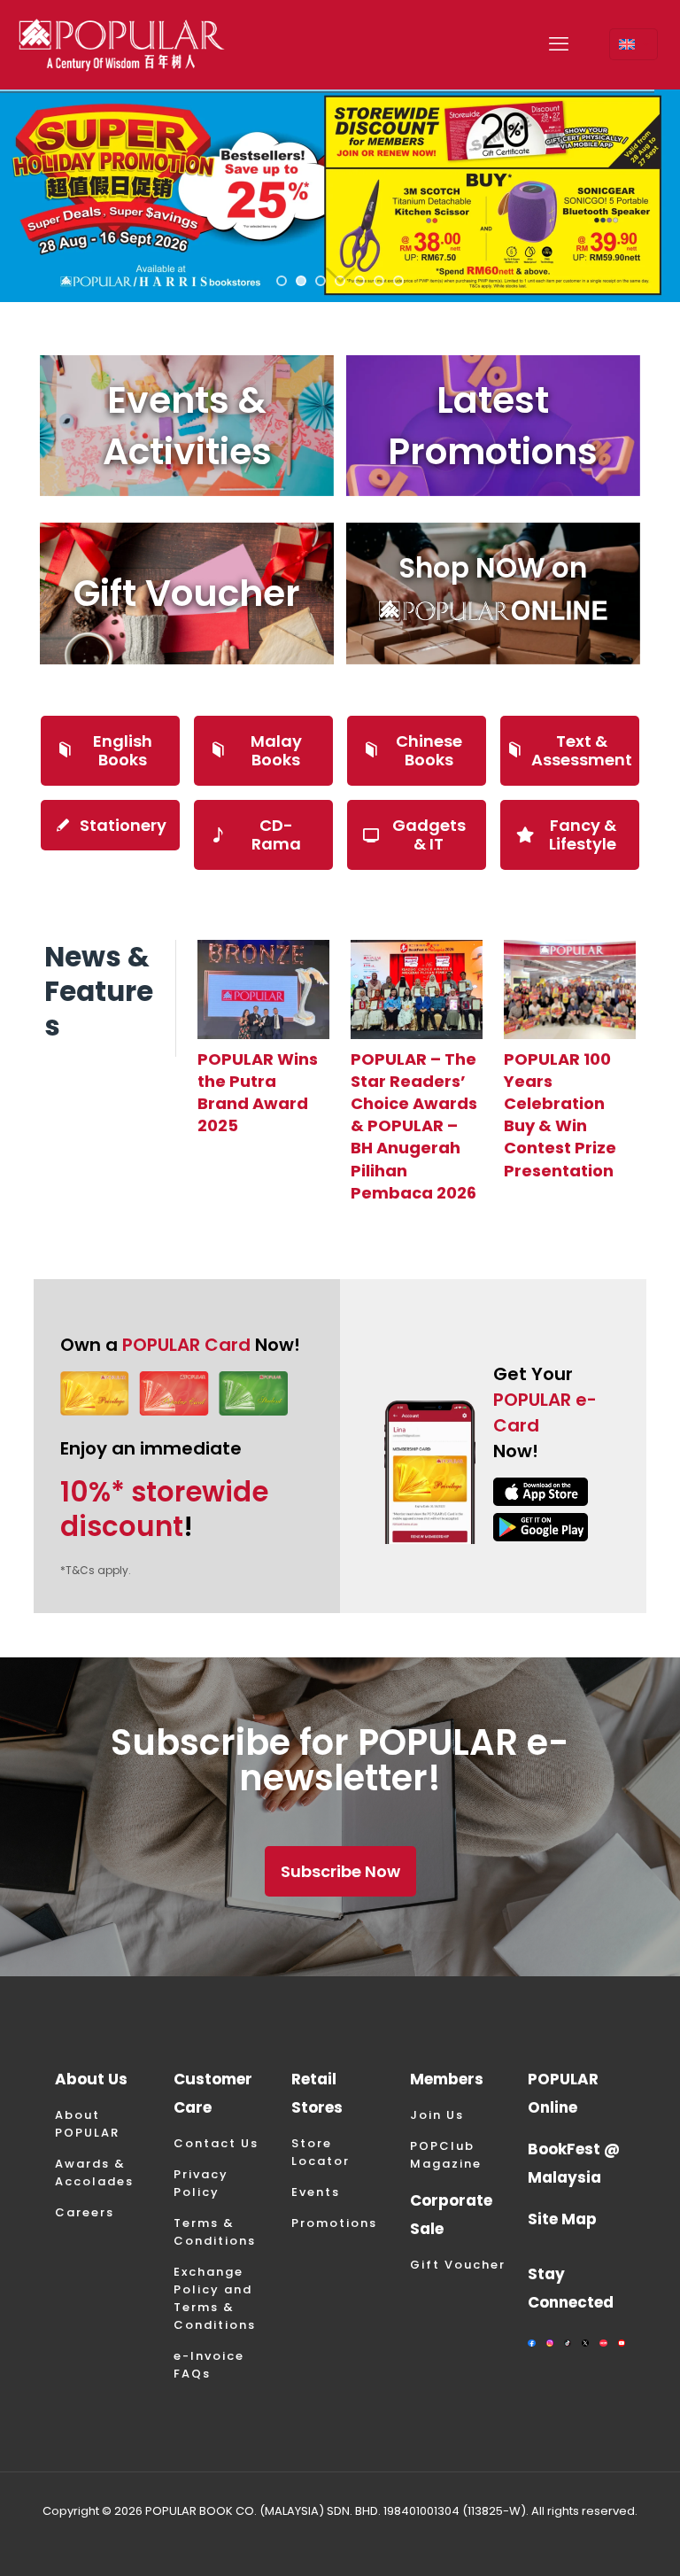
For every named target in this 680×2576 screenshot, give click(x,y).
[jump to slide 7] (398, 281)
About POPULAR (87, 2124)
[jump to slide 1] (282, 281)
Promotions (334, 2223)
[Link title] (263, 989)
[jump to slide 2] (301, 281)
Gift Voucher (458, 2265)
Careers (85, 2212)
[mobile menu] (559, 44)
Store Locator (321, 2152)
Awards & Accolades (94, 2173)
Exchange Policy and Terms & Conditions (215, 2298)
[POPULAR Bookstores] (122, 44)
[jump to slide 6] (379, 281)
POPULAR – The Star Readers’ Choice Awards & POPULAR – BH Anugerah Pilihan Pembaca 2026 (414, 1126)
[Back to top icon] (595, 2540)
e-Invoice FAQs (209, 2365)
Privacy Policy (201, 2183)
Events (316, 2192)
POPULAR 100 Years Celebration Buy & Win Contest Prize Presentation (560, 1115)
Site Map (562, 2219)
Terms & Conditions (215, 2232)
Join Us (437, 2115)
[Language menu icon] (634, 44)
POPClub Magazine (446, 2155)
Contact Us (216, 2143)
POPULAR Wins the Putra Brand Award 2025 (258, 1093)
